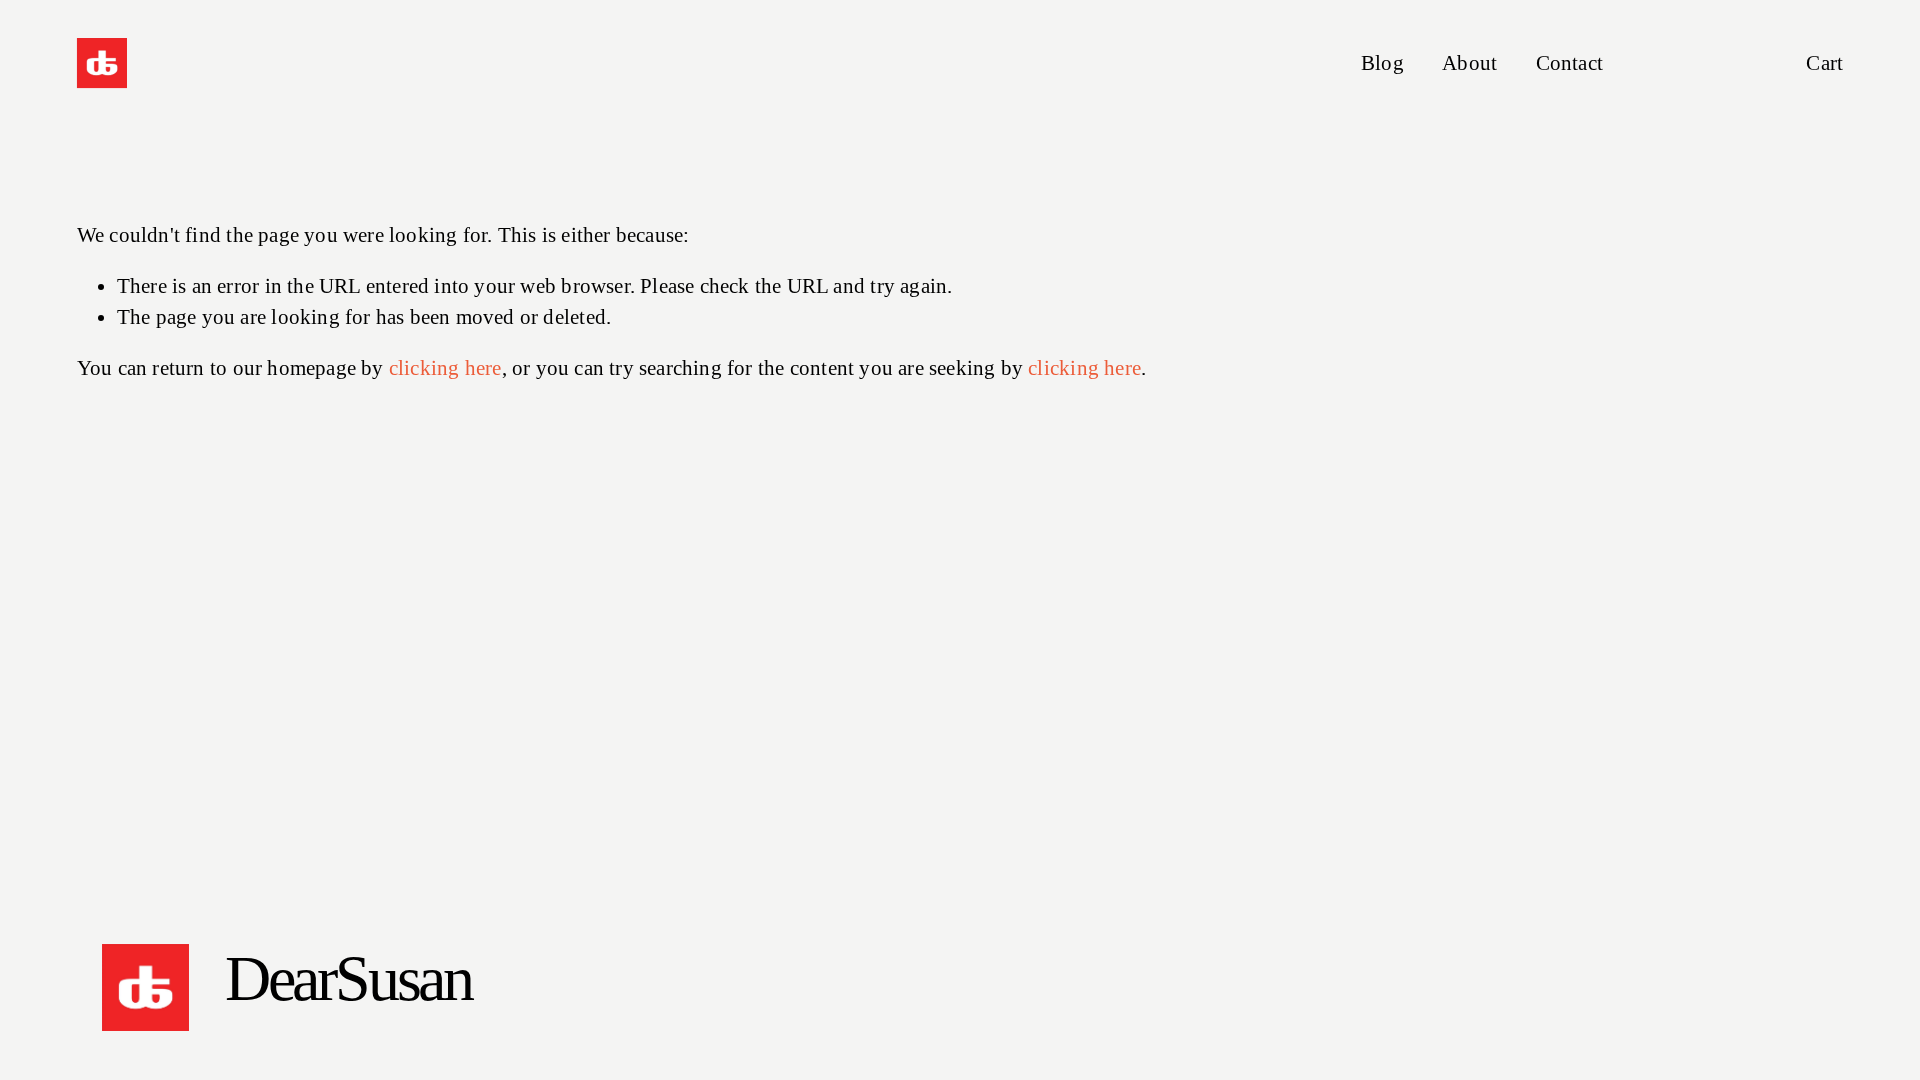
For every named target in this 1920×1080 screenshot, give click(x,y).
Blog (1382, 63)
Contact (1569, 63)
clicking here (445, 368)
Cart (1824, 63)
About (1469, 63)
